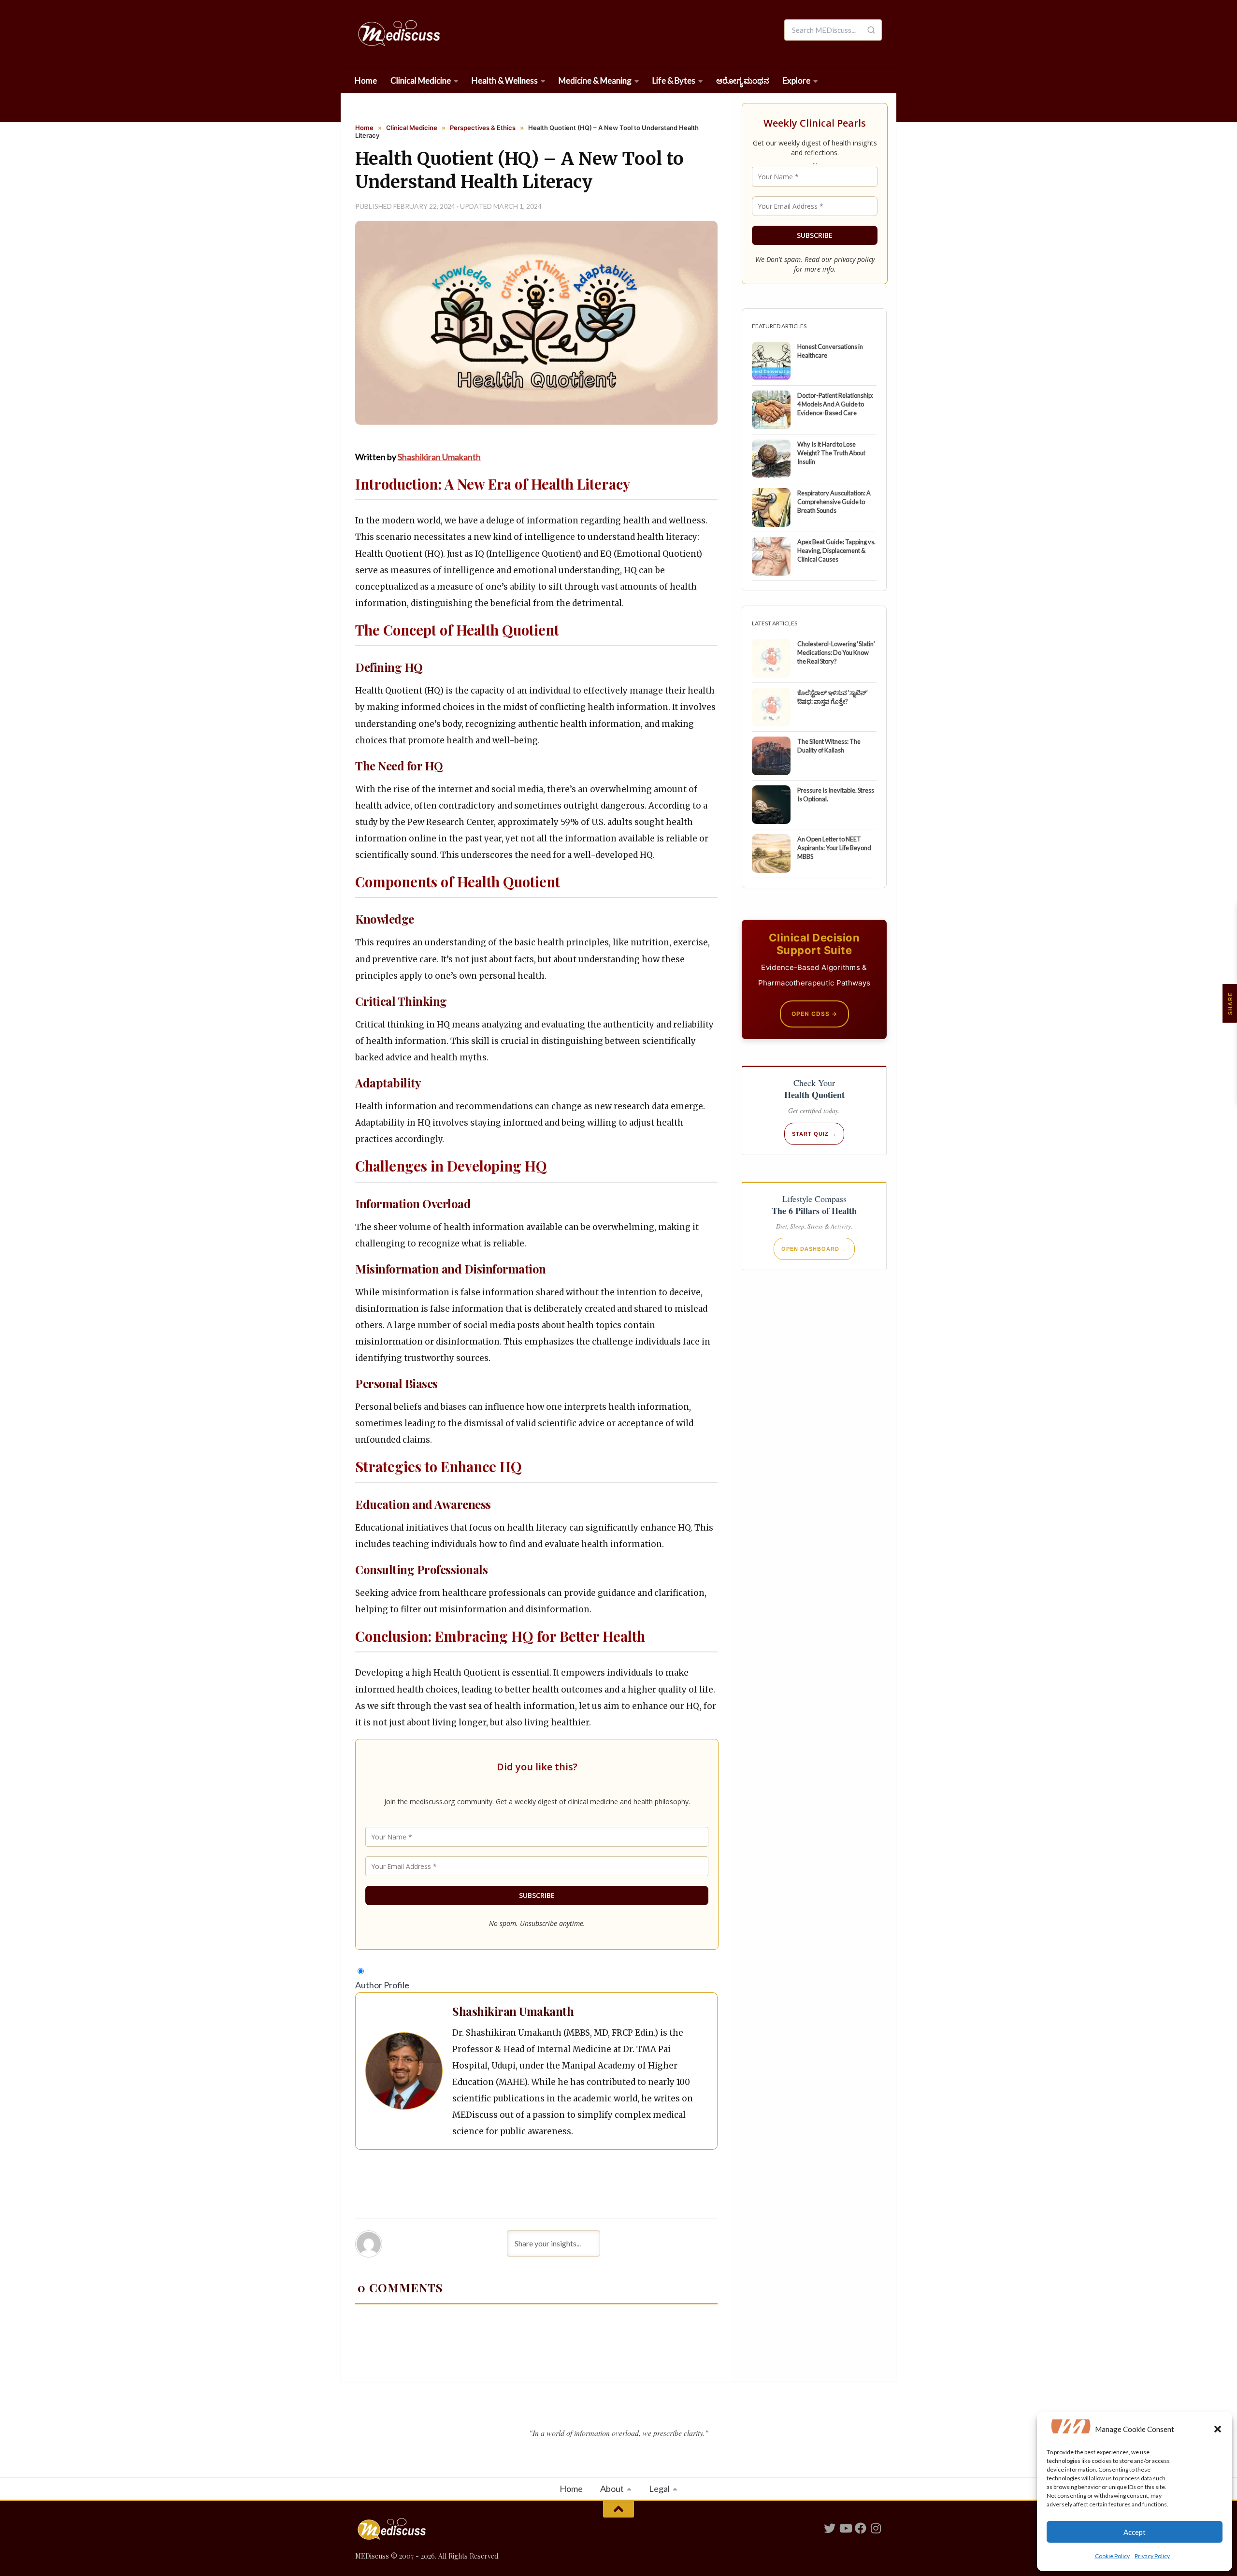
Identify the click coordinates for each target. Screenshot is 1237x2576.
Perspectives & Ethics (483, 128)
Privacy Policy (1152, 2556)
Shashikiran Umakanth (439, 457)
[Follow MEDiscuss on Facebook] (861, 2528)
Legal (659, 2489)
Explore (797, 80)
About (612, 2489)
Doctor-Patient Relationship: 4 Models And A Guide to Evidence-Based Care (835, 404)
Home (366, 80)
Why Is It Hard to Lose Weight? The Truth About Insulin (831, 453)
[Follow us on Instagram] (876, 2528)
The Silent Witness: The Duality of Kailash (829, 746)
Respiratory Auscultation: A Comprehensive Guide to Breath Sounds (834, 502)
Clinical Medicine (421, 80)
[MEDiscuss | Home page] (398, 34)
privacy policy (854, 259)
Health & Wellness (505, 80)
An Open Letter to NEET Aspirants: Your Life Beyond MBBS (834, 848)
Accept (1135, 2532)
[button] (1218, 2429)
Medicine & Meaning (595, 80)
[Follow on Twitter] (830, 2528)
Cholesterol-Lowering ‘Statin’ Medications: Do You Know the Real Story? (836, 652)
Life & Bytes (674, 80)
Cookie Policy (1112, 2556)
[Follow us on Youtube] (845, 2528)
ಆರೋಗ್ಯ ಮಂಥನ (743, 80)
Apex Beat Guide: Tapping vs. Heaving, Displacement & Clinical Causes (836, 550)
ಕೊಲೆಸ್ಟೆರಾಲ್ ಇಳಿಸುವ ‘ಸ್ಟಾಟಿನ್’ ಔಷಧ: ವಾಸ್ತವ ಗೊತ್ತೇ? (833, 697)
